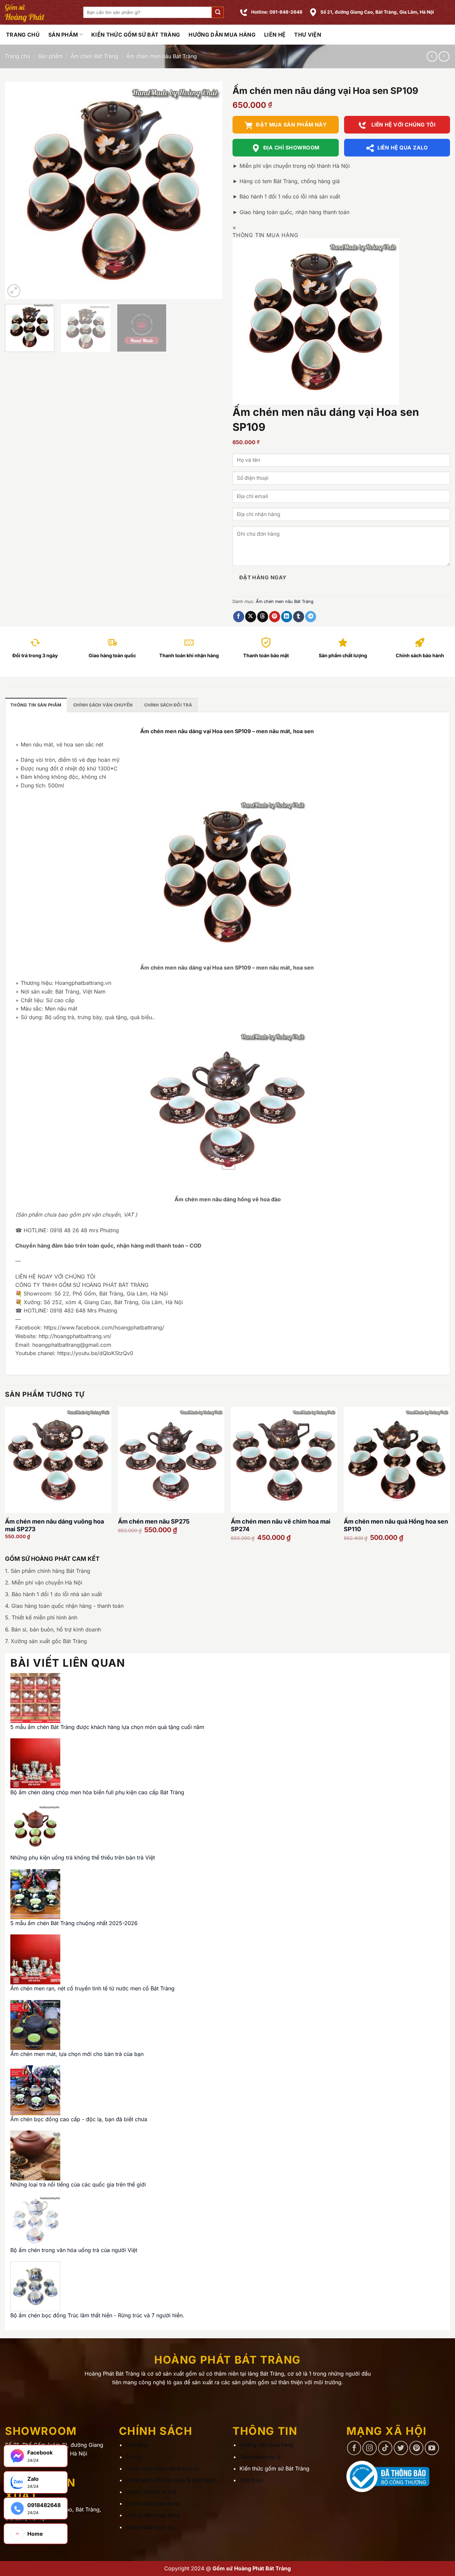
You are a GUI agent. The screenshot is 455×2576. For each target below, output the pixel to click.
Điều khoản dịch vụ (150, 2527)
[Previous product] (444, 56)
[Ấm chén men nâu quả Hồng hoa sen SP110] (397, 1460)
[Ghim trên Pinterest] (275, 617)
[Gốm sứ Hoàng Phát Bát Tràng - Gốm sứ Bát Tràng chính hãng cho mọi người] (39, 12)
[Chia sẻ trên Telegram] (311, 617)
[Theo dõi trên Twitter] (401, 2448)
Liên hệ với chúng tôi (403, 125)
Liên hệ (275, 35)
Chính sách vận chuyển (103, 705)
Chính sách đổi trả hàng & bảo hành (170, 2480)
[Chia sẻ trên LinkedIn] (287, 617)
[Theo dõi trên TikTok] (385, 2448)
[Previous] (18, 190)
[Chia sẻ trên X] (251, 617)
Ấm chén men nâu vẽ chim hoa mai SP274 (281, 1525)
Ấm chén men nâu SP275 (154, 1521)
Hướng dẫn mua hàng (222, 35)
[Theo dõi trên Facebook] (354, 2448)
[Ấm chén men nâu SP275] (171, 1460)
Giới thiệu (137, 2445)
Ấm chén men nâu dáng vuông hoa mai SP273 (54, 1525)
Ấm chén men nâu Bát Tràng (162, 56)
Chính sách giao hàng (153, 2503)
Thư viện (308, 35)
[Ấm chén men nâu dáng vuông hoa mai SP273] (58, 1460)
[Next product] (432, 56)
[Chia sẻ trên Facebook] (239, 617)
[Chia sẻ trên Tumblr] (299, 617)
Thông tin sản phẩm (36, 705)
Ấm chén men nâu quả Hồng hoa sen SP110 (396, 1525)
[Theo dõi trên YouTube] (432, 2448)
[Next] (210, 190)
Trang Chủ (23, 35)
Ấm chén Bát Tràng (94, 56)
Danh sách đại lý (260, 2457)
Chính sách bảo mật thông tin (162, 2468)
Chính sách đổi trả (168, 705)
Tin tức (134, 2457)
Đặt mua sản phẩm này (291, 125)
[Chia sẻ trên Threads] (263, 617)
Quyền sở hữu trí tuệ (151, 2492)
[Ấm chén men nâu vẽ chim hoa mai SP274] (284, 1460)
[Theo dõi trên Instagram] (370, 2448)
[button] (218, 12)
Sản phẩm (63, 35)
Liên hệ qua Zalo (403, 148)
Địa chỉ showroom (291, 148)
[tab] (36, 705)
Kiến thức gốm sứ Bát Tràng (136, 35)
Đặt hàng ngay (263, 577)
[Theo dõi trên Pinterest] (417, 2448)
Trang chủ (17, 56)
